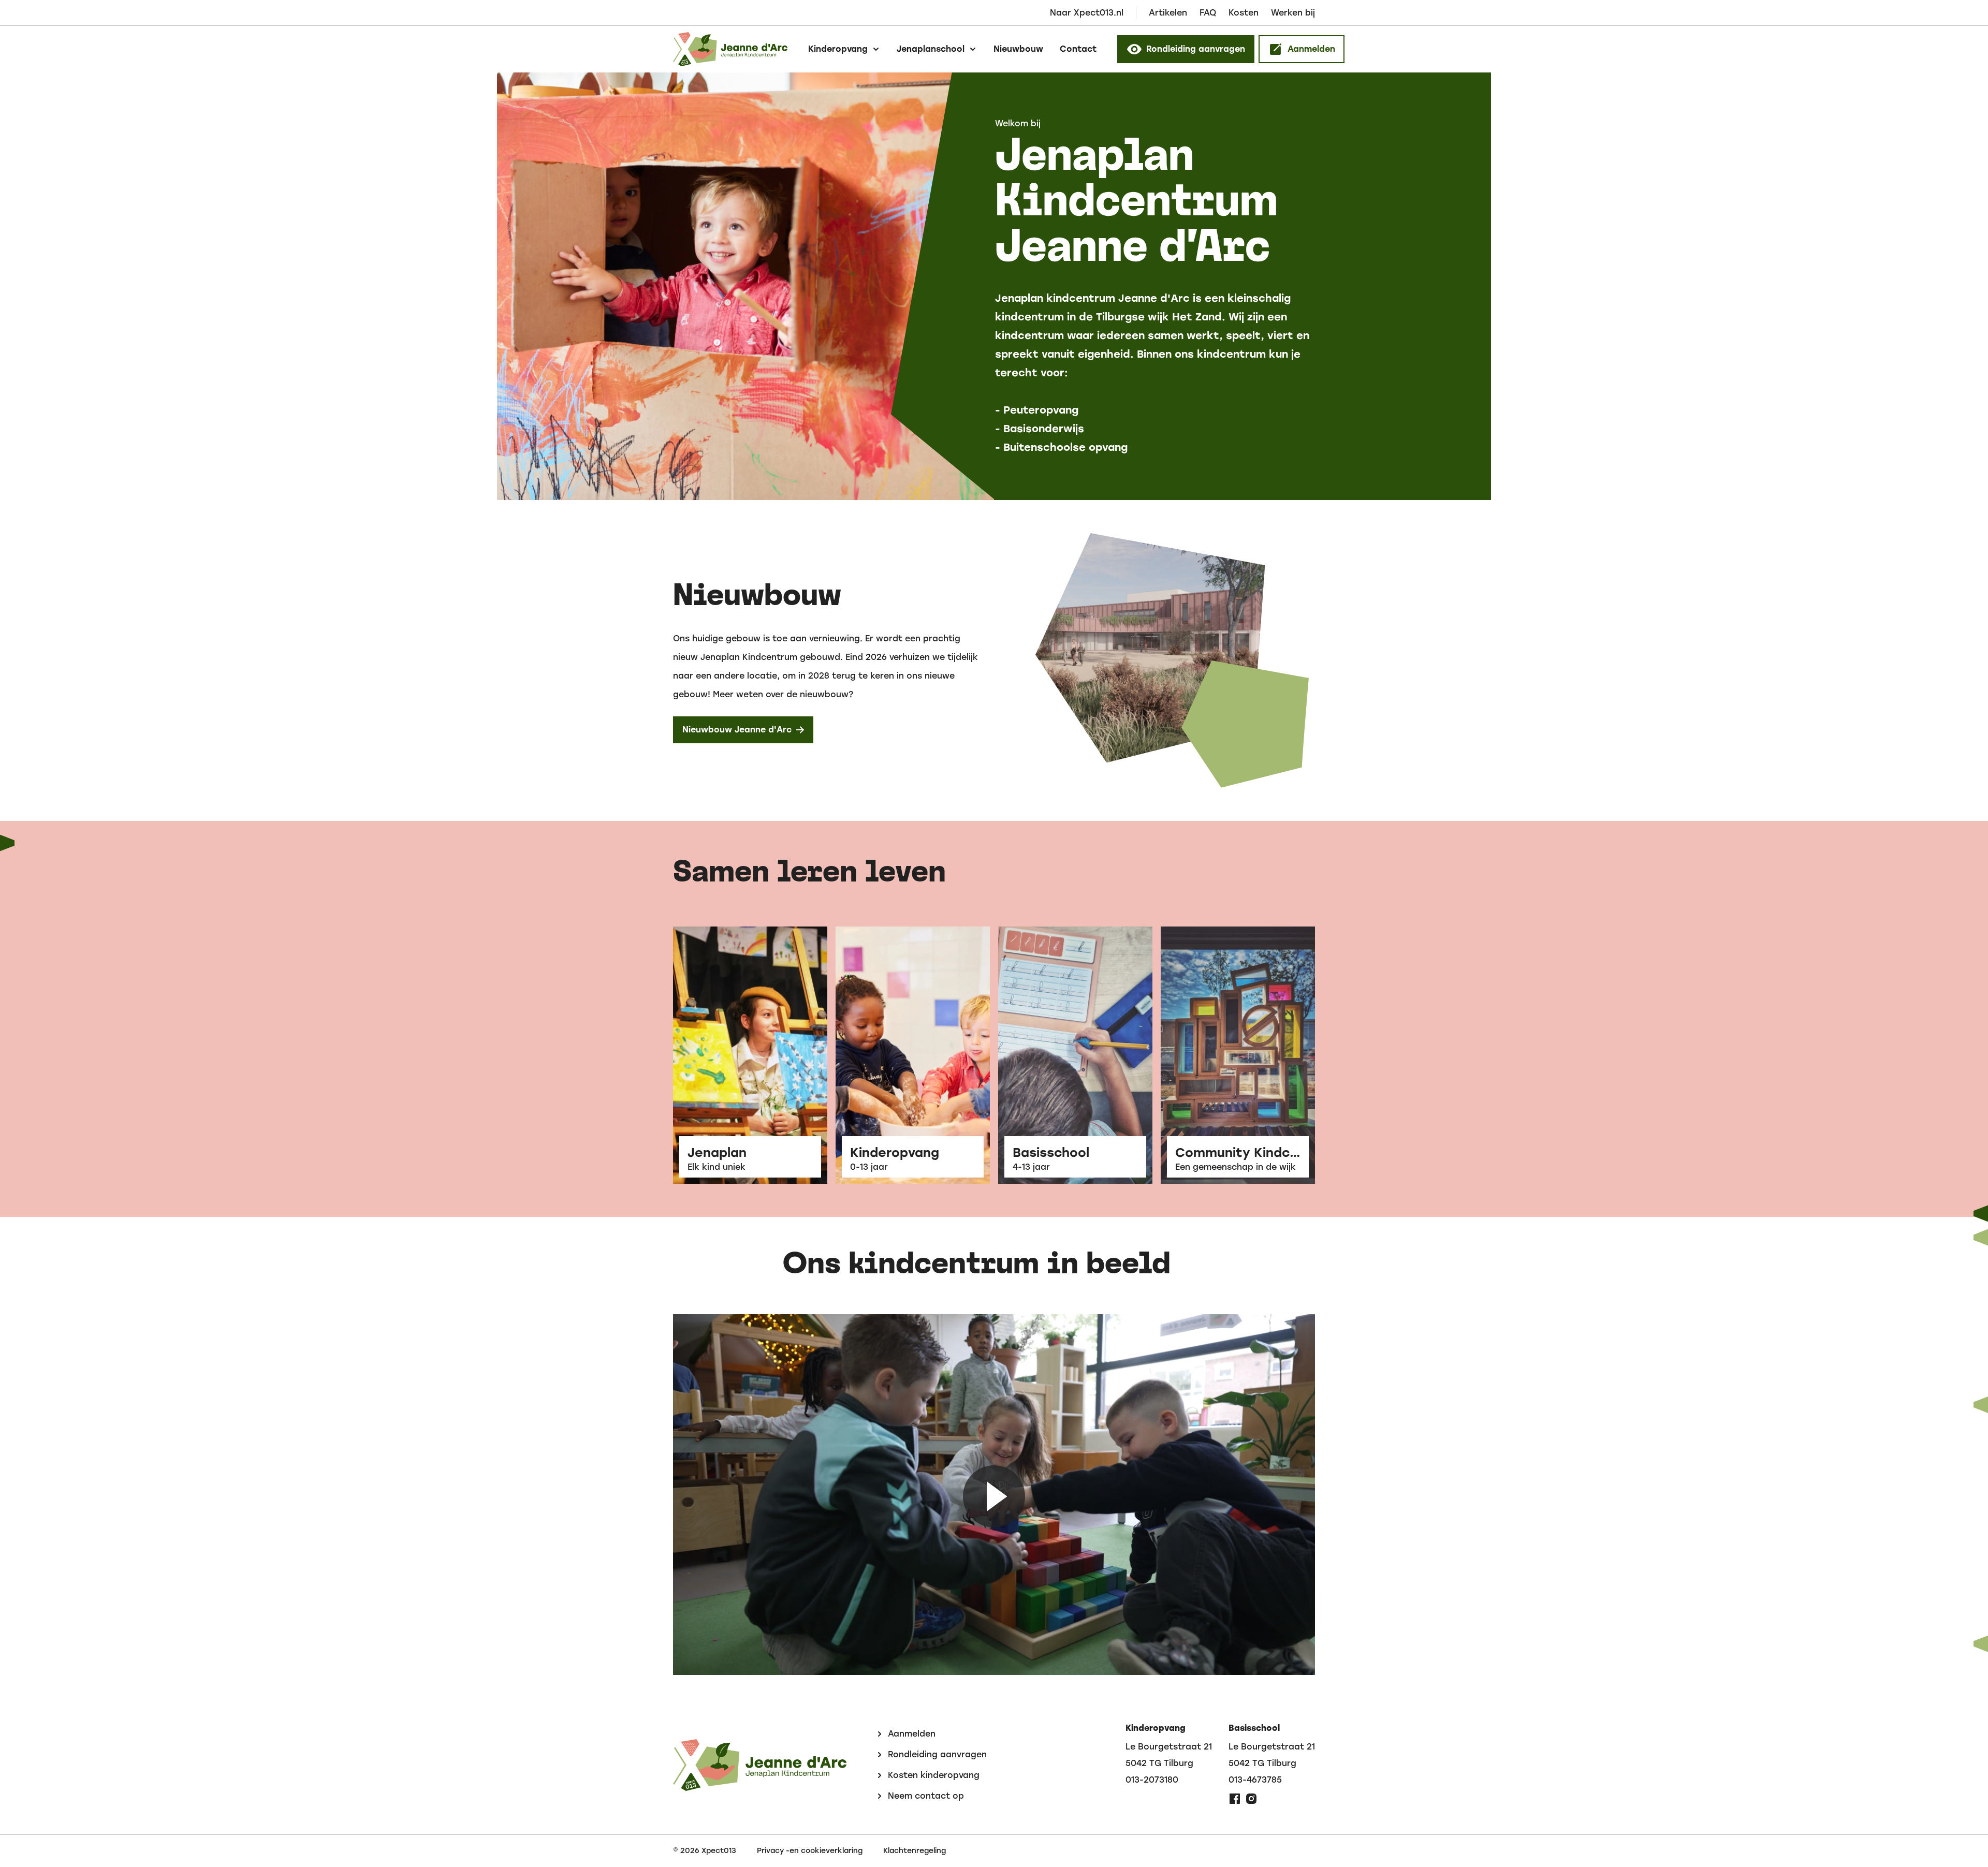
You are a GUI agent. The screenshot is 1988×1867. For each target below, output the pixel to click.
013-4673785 (1255, 1780)
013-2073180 (1152, 1780)
